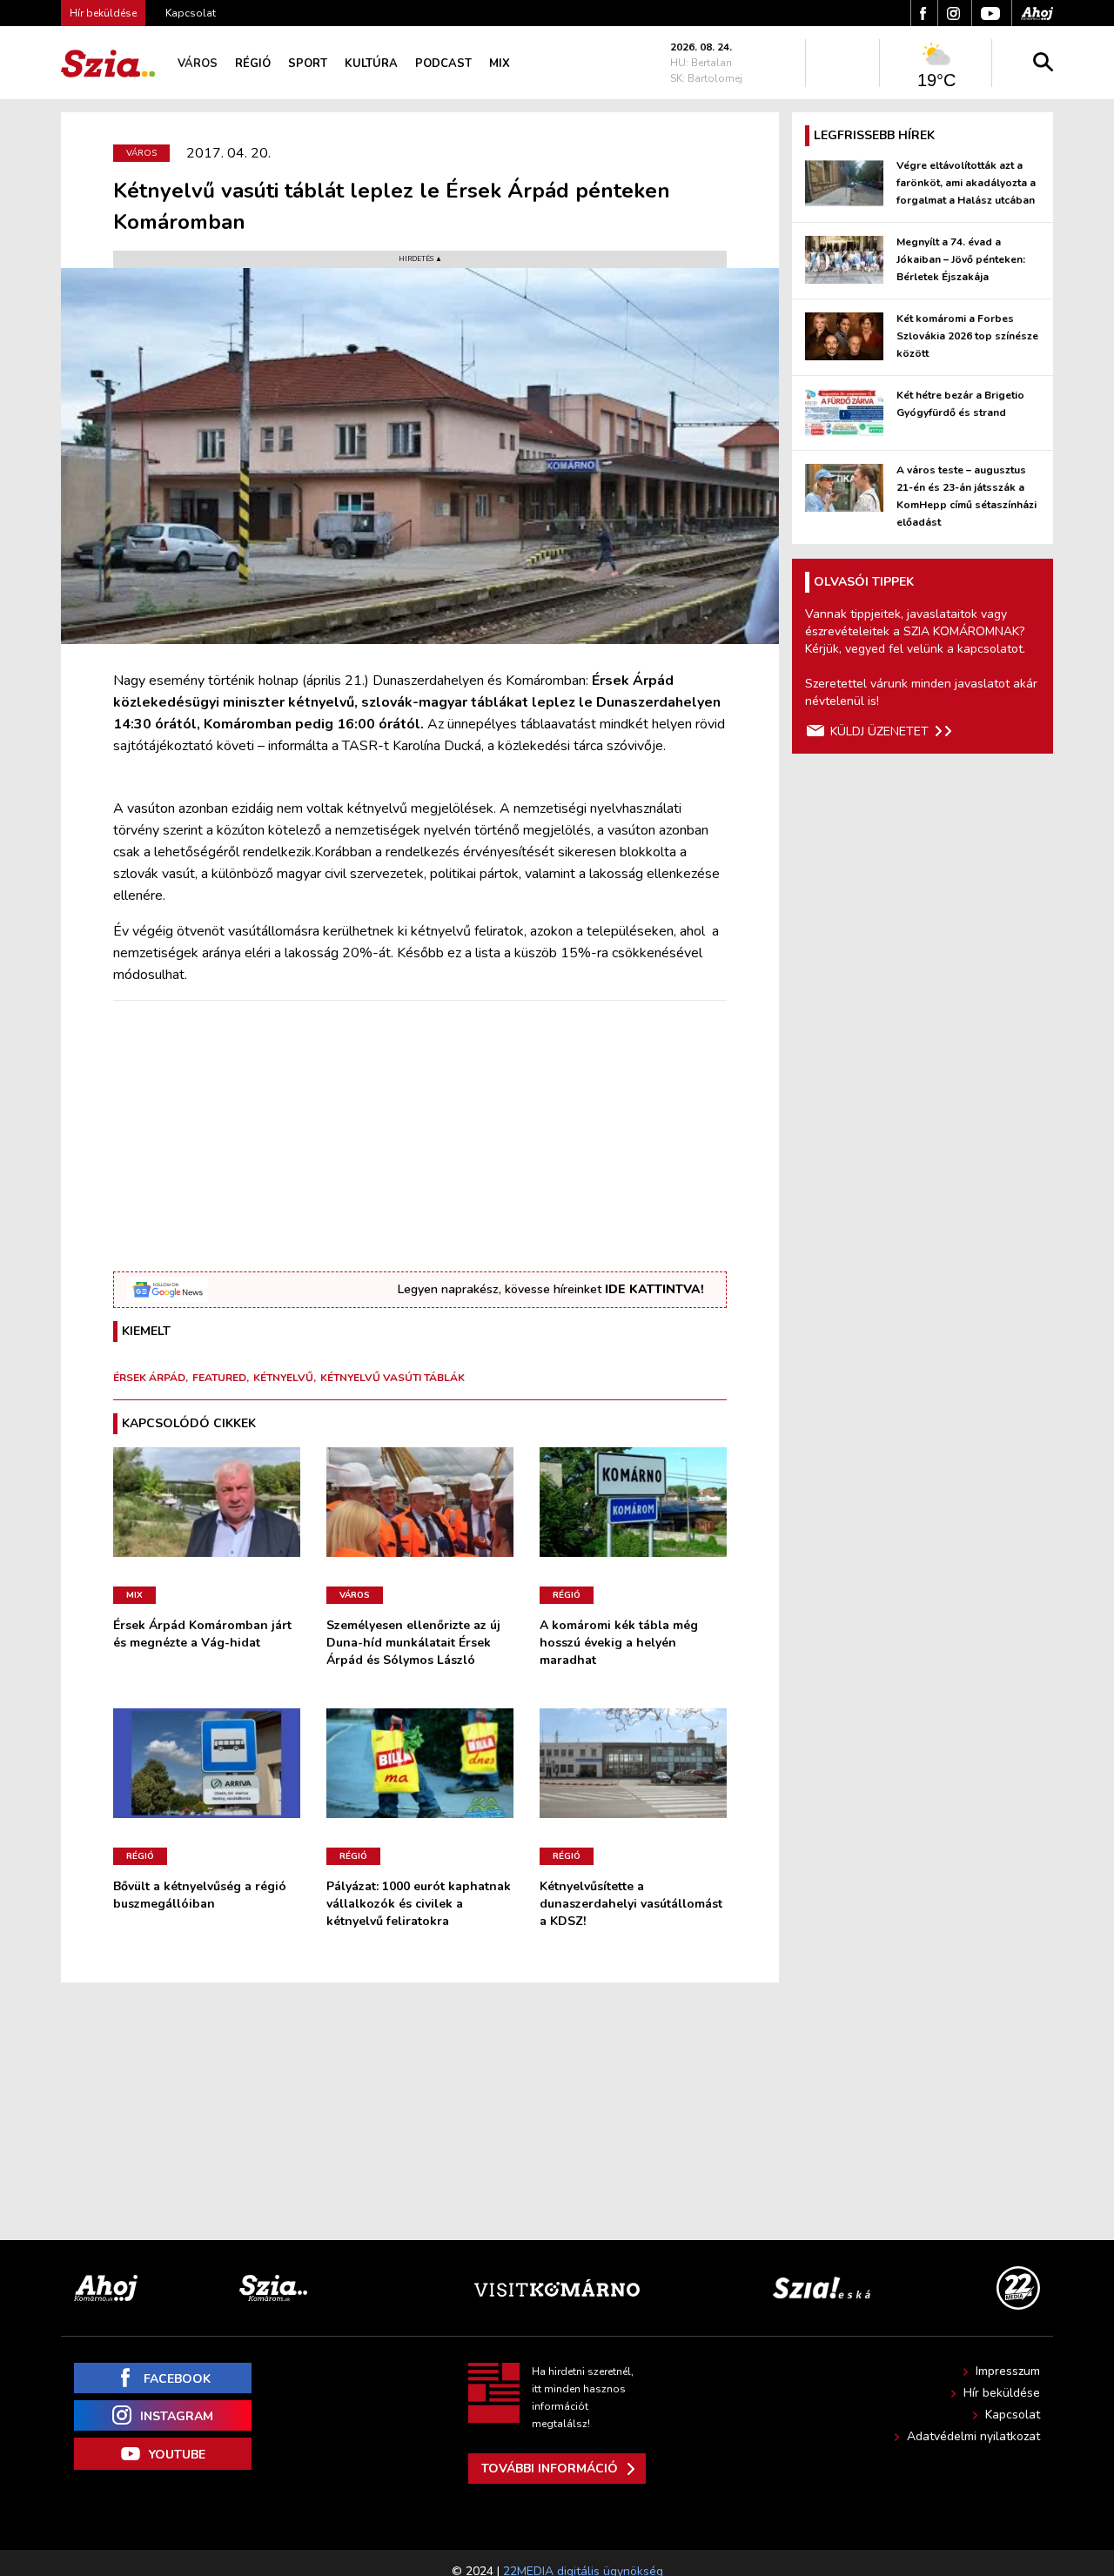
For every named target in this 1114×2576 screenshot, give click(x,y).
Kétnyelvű (283, 1378)
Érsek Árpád (149, 1378)
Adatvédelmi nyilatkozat (973, 2436)
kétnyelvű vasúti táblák (393, 1378)
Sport (308, 64)
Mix (500, 64)
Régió (253, 64)
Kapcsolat (191, 13)
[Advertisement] (420, 1137)
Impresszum (1008, 2371)
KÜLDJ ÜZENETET (879, 731)
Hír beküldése (1002, 2393)
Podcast (443, 64)
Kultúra (371, 64)
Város (198, 64)
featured (219, 1378)
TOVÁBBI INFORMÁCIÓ (550, 2469)
